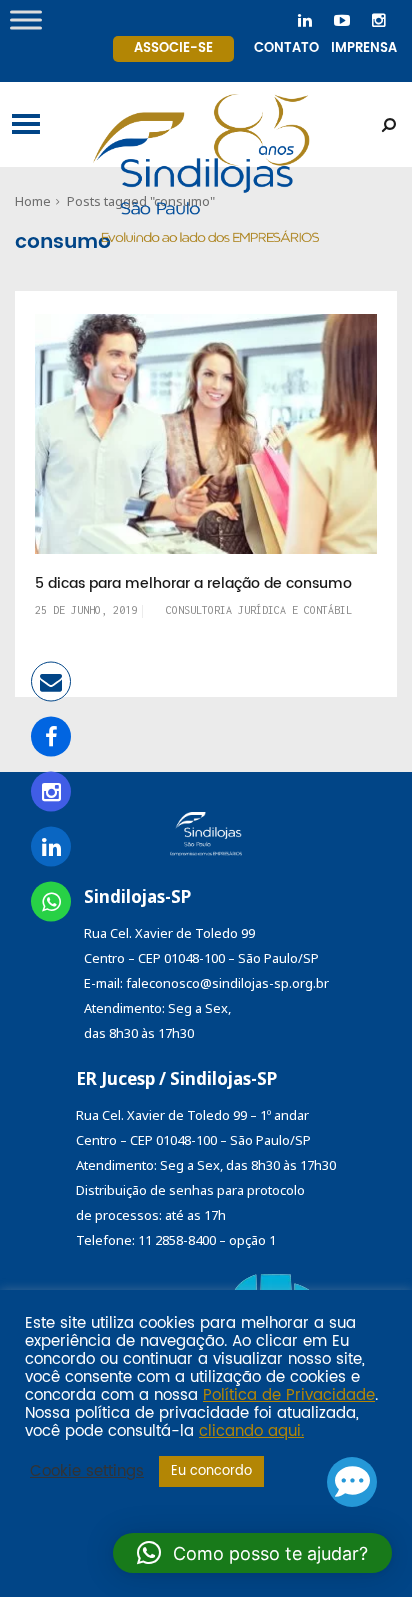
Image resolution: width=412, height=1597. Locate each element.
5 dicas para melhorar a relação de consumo (193, 584)
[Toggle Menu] (26, 19)
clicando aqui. (251, 1432)
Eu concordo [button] (211, 1471)
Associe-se (173, 48)
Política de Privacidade (289, 1396)
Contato (286, 48)
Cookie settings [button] (87, 1472)
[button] (252, 1553)
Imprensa (364, 48)
